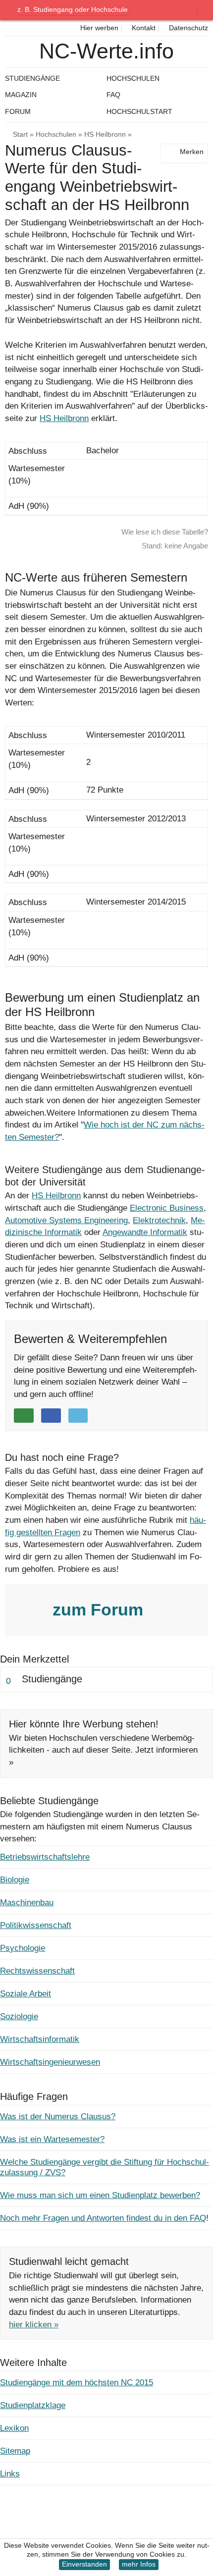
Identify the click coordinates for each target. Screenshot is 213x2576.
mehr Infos (139, 2564)
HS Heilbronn (105, 134)
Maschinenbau (27, 1903)
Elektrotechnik (159, 1220)
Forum (18, 111)
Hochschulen (56, 134)
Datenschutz (187, 28)
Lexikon (14, 2428)
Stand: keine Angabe (175, 546)
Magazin (21, 95)
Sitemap (15, 2451)
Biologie (15, 1880)
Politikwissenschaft (36, 1925)
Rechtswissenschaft (37, 1971)
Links (10, 2474)
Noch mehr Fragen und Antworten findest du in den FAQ (103, 2218)
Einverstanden (84, 2564)
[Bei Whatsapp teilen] (24, 1416)
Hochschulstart (139, 111)
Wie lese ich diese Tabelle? (165, 532)
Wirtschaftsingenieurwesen (50, 2062)
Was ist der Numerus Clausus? (58, 2117)
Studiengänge (32, 78)
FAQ (113, 95)
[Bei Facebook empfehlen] (51, 1416)
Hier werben (98, 28)
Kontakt (143, 28)
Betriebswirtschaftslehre (45, 1857)
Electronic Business (167, 1208)
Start (20, 134)
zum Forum (100, 1610)
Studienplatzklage (33, 2405)
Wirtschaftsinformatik (40, 2039)
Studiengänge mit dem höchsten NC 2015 (77, 2383)
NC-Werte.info (106, 51)
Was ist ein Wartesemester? (52, 2139)
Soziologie (19, 2016)
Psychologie (23, 1948)
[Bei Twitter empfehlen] (78, 1416)
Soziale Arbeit (26, 1994)
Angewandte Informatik (145, 1232)
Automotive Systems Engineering (66, 1220)
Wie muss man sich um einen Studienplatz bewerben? (100, 2195)
